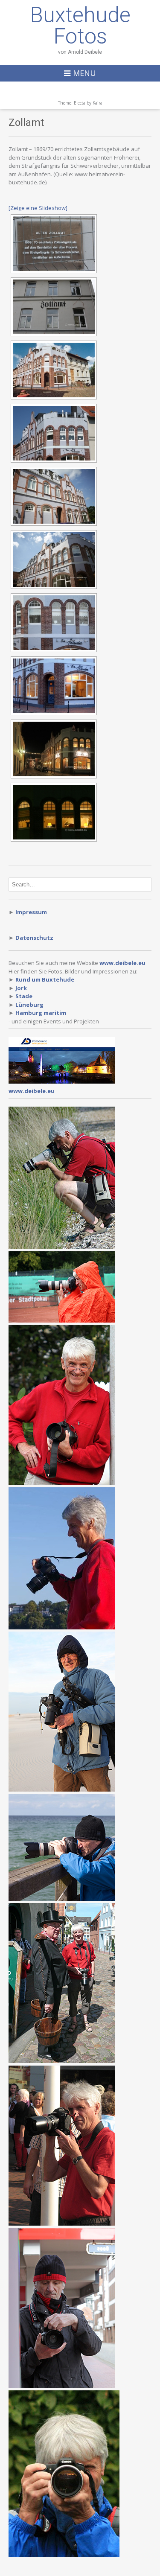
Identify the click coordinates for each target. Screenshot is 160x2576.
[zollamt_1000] (54, 370)
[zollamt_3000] (54, 307)
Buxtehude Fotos (80, 26)
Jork (21, 988)
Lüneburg (29, 1005)
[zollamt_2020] (54, 749)
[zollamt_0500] (54, 244)
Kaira (97, 103)
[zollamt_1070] (54, 623)
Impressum (31, 912)
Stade (24, 996)
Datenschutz (34, 938)
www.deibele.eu (32, 1091)
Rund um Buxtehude (45, 979)
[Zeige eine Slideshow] (38, 208)
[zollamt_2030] (54, 812)
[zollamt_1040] (54, 433)
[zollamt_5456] (54, 559)
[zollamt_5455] (54, 496)
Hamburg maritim (41, 1013)
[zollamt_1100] (54, 686)
